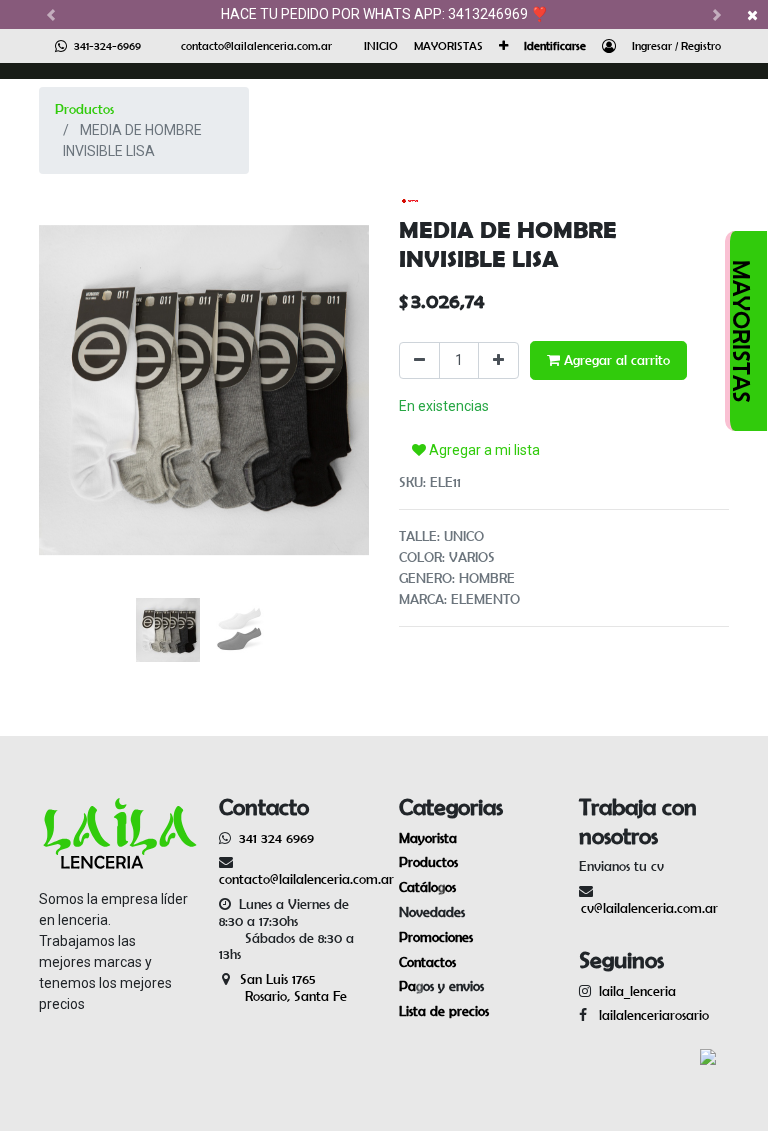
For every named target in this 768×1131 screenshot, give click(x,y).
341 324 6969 (276, 838)
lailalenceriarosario (650, 1015)
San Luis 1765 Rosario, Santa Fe (283, 987)
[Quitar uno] (419, 360)
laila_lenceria (637, 991)
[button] (503, 46)
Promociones (436, 937)
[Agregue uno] (498, 360)
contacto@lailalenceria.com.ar (256, 45)
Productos (84, 109)
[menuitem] (381, 46)
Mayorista (428, 838)
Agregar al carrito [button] (615, 360)
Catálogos (427, 887)
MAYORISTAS (741, 331)
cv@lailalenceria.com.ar (649, 908)
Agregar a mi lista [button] (483, 450)
